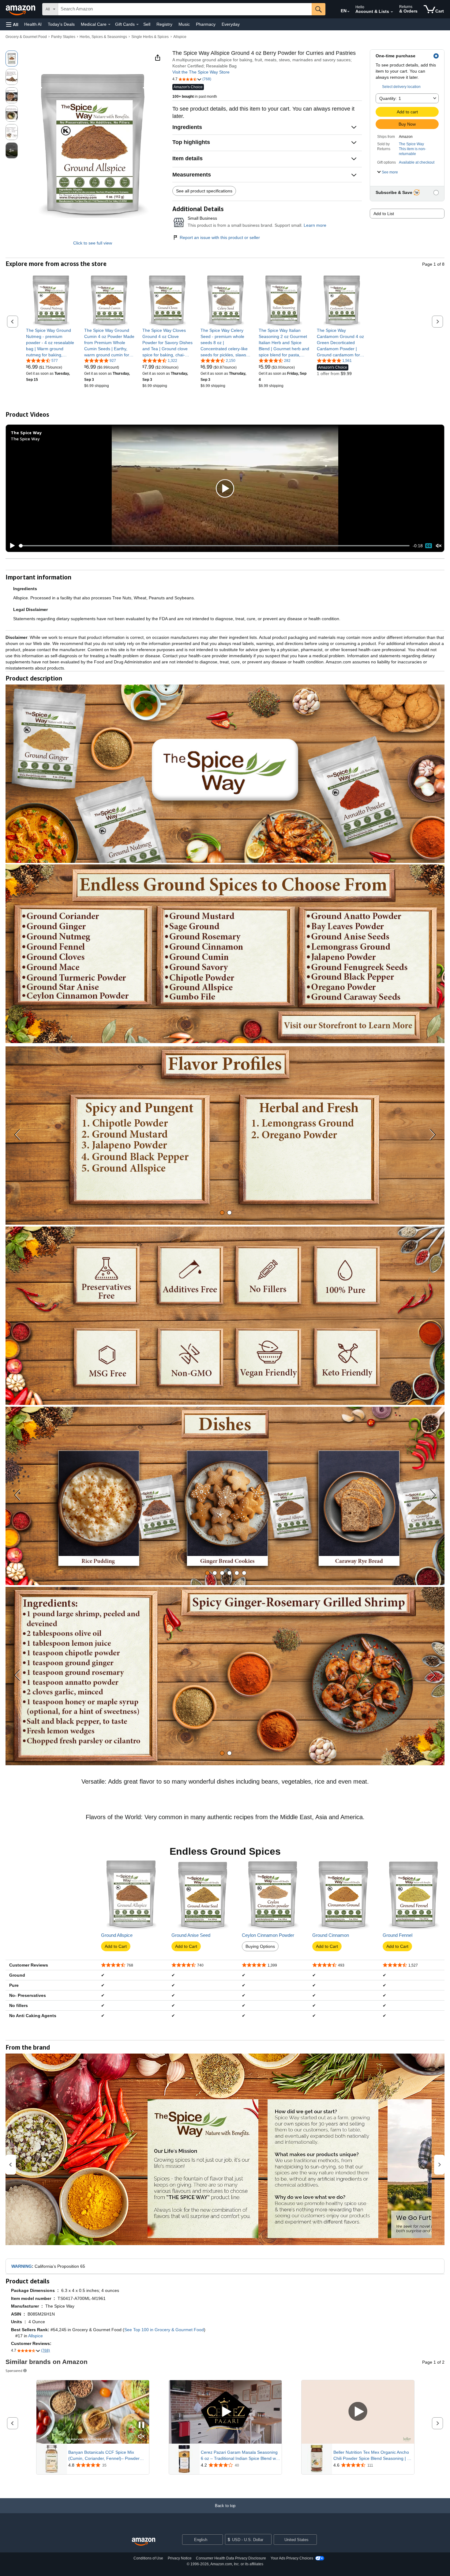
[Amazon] (21, 9)
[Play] (11, 546)
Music (184, 24)
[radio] (12, 59)
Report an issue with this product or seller (220, 237)
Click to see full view (93, 243)
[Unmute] (439, 546)
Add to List (384, 214)
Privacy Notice (180, 2558)
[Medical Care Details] (109, 25)
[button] (12, 24)
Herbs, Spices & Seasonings (103, 37)
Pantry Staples (63, 37)
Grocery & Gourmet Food (26, 37)
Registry (164, 24)
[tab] (222, 1213)
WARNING (22, 2266)
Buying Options (260, 1946)
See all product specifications (204, 191)
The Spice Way (411, 144)
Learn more (315, 225)
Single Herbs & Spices (150, 37)
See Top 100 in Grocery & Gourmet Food (164, 2330)
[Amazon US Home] (144, 2542)
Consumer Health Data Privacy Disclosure (231, 2558)
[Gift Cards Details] (137, 25)
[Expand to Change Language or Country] (348, 12)
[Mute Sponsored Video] (141, 2437)
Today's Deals (61, 24)
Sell (147, 24)
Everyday (231, 24)
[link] (51, 343)
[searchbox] (185, 9)
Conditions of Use (148, 2558)
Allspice (180, 37)
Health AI (33, 24)
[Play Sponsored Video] (225, 2412)
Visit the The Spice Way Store (201, 72)
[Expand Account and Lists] (392, 12)
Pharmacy (206, 24)
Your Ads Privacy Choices (292, 2558)
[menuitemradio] (429, 546)
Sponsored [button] (14, 2371)
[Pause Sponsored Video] (141, 2425)
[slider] (214, 546)
